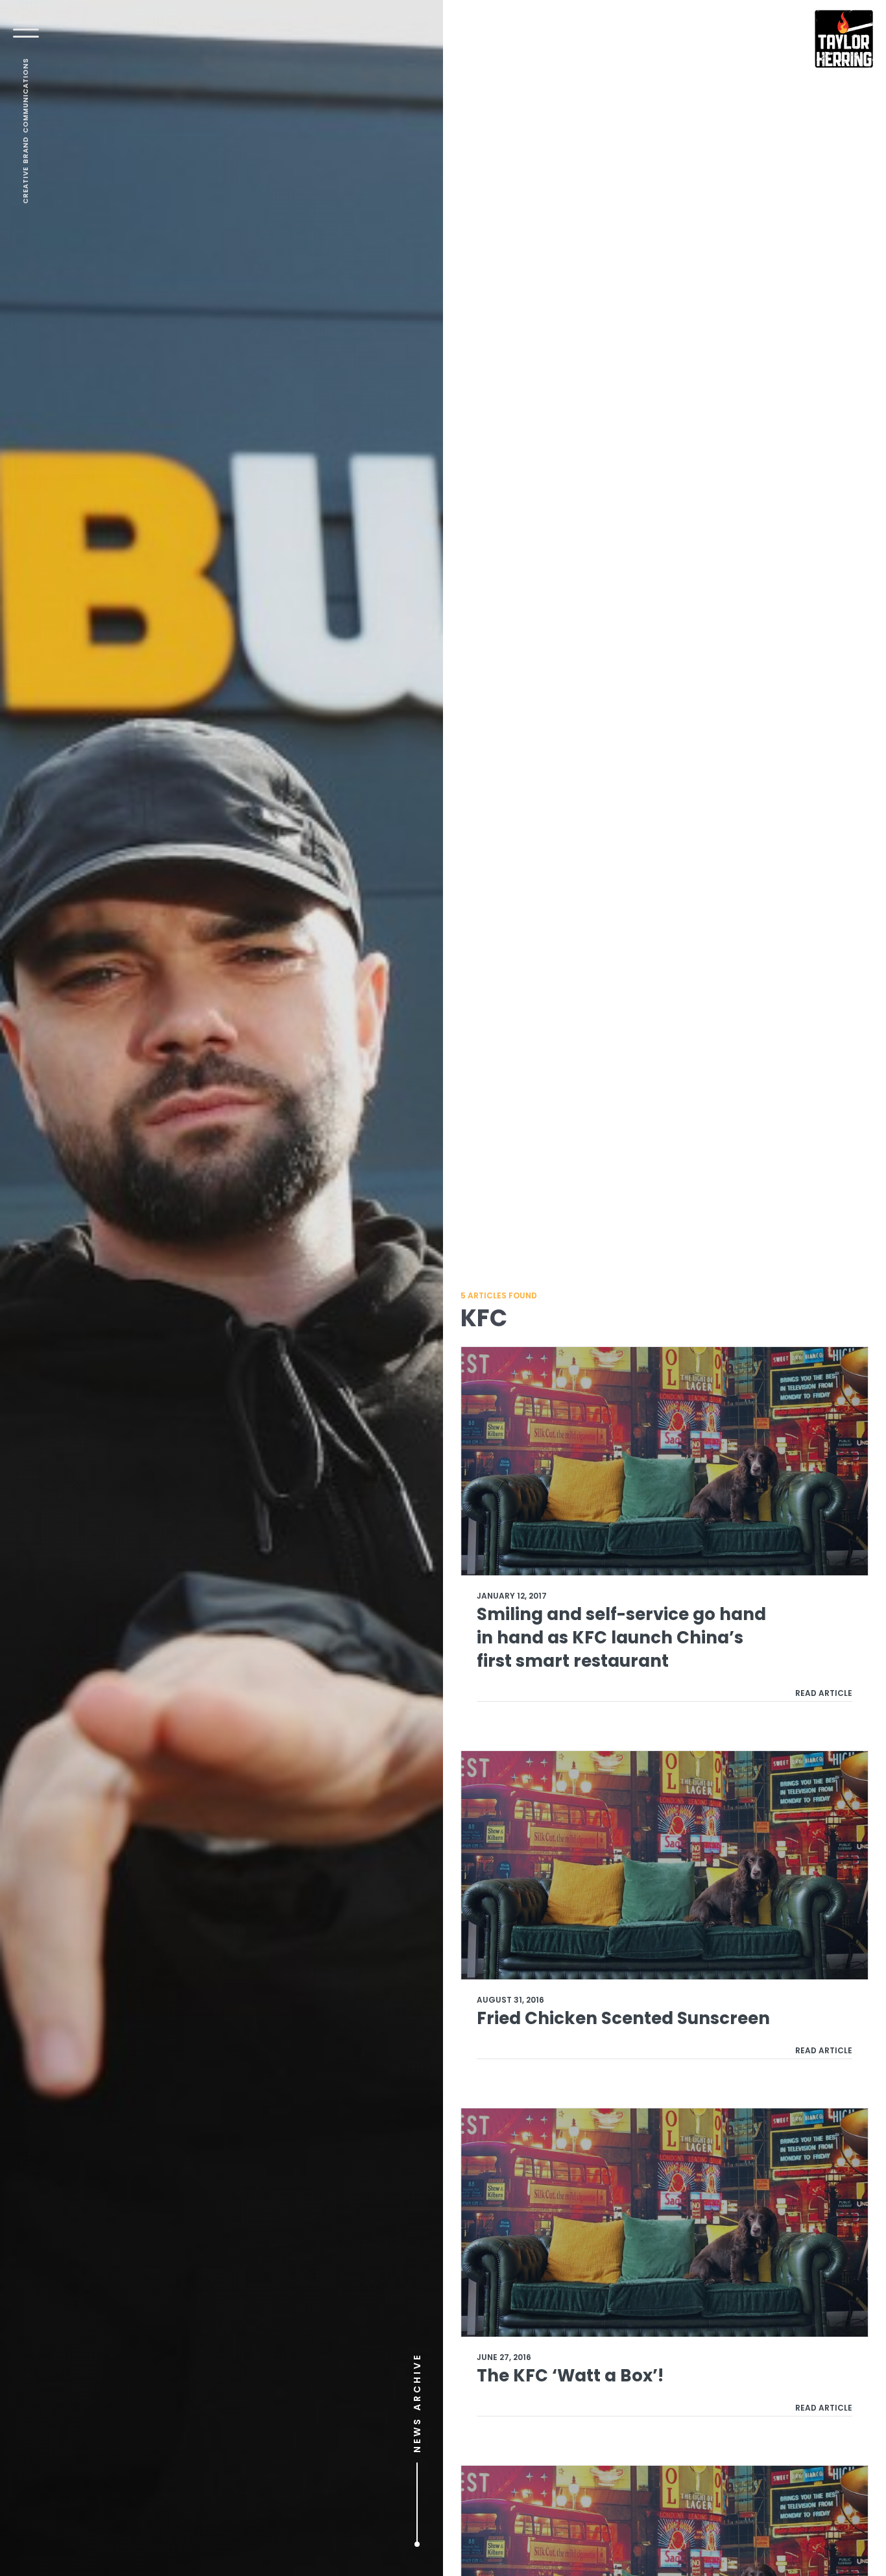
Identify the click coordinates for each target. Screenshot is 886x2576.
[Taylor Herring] (844, 39)
